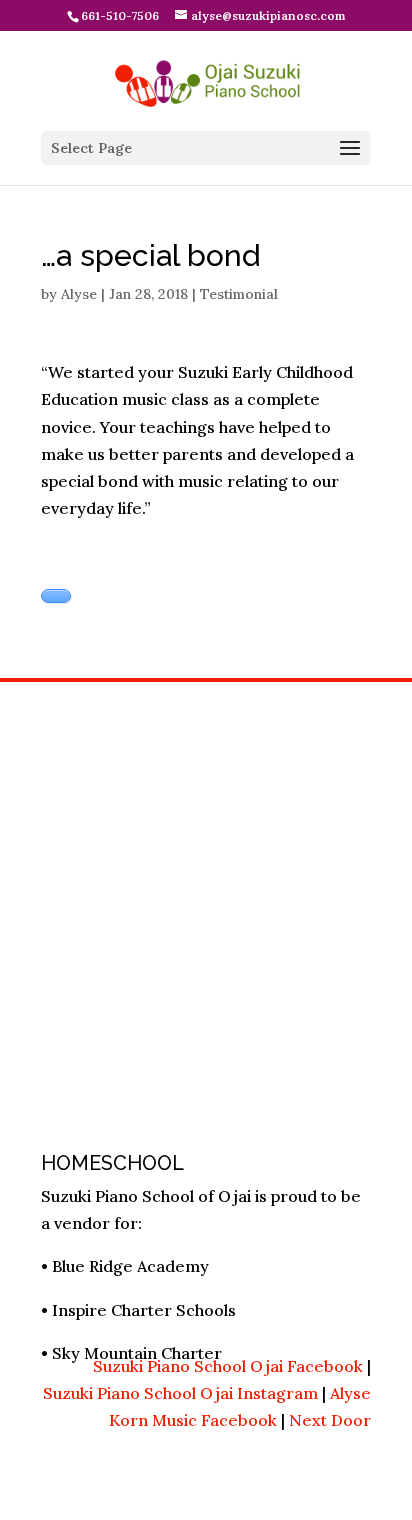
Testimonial (239, 294)
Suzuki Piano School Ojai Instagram (180, 1393)
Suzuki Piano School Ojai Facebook (228, 1366)
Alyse (79, 294)
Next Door (330, 1420)
